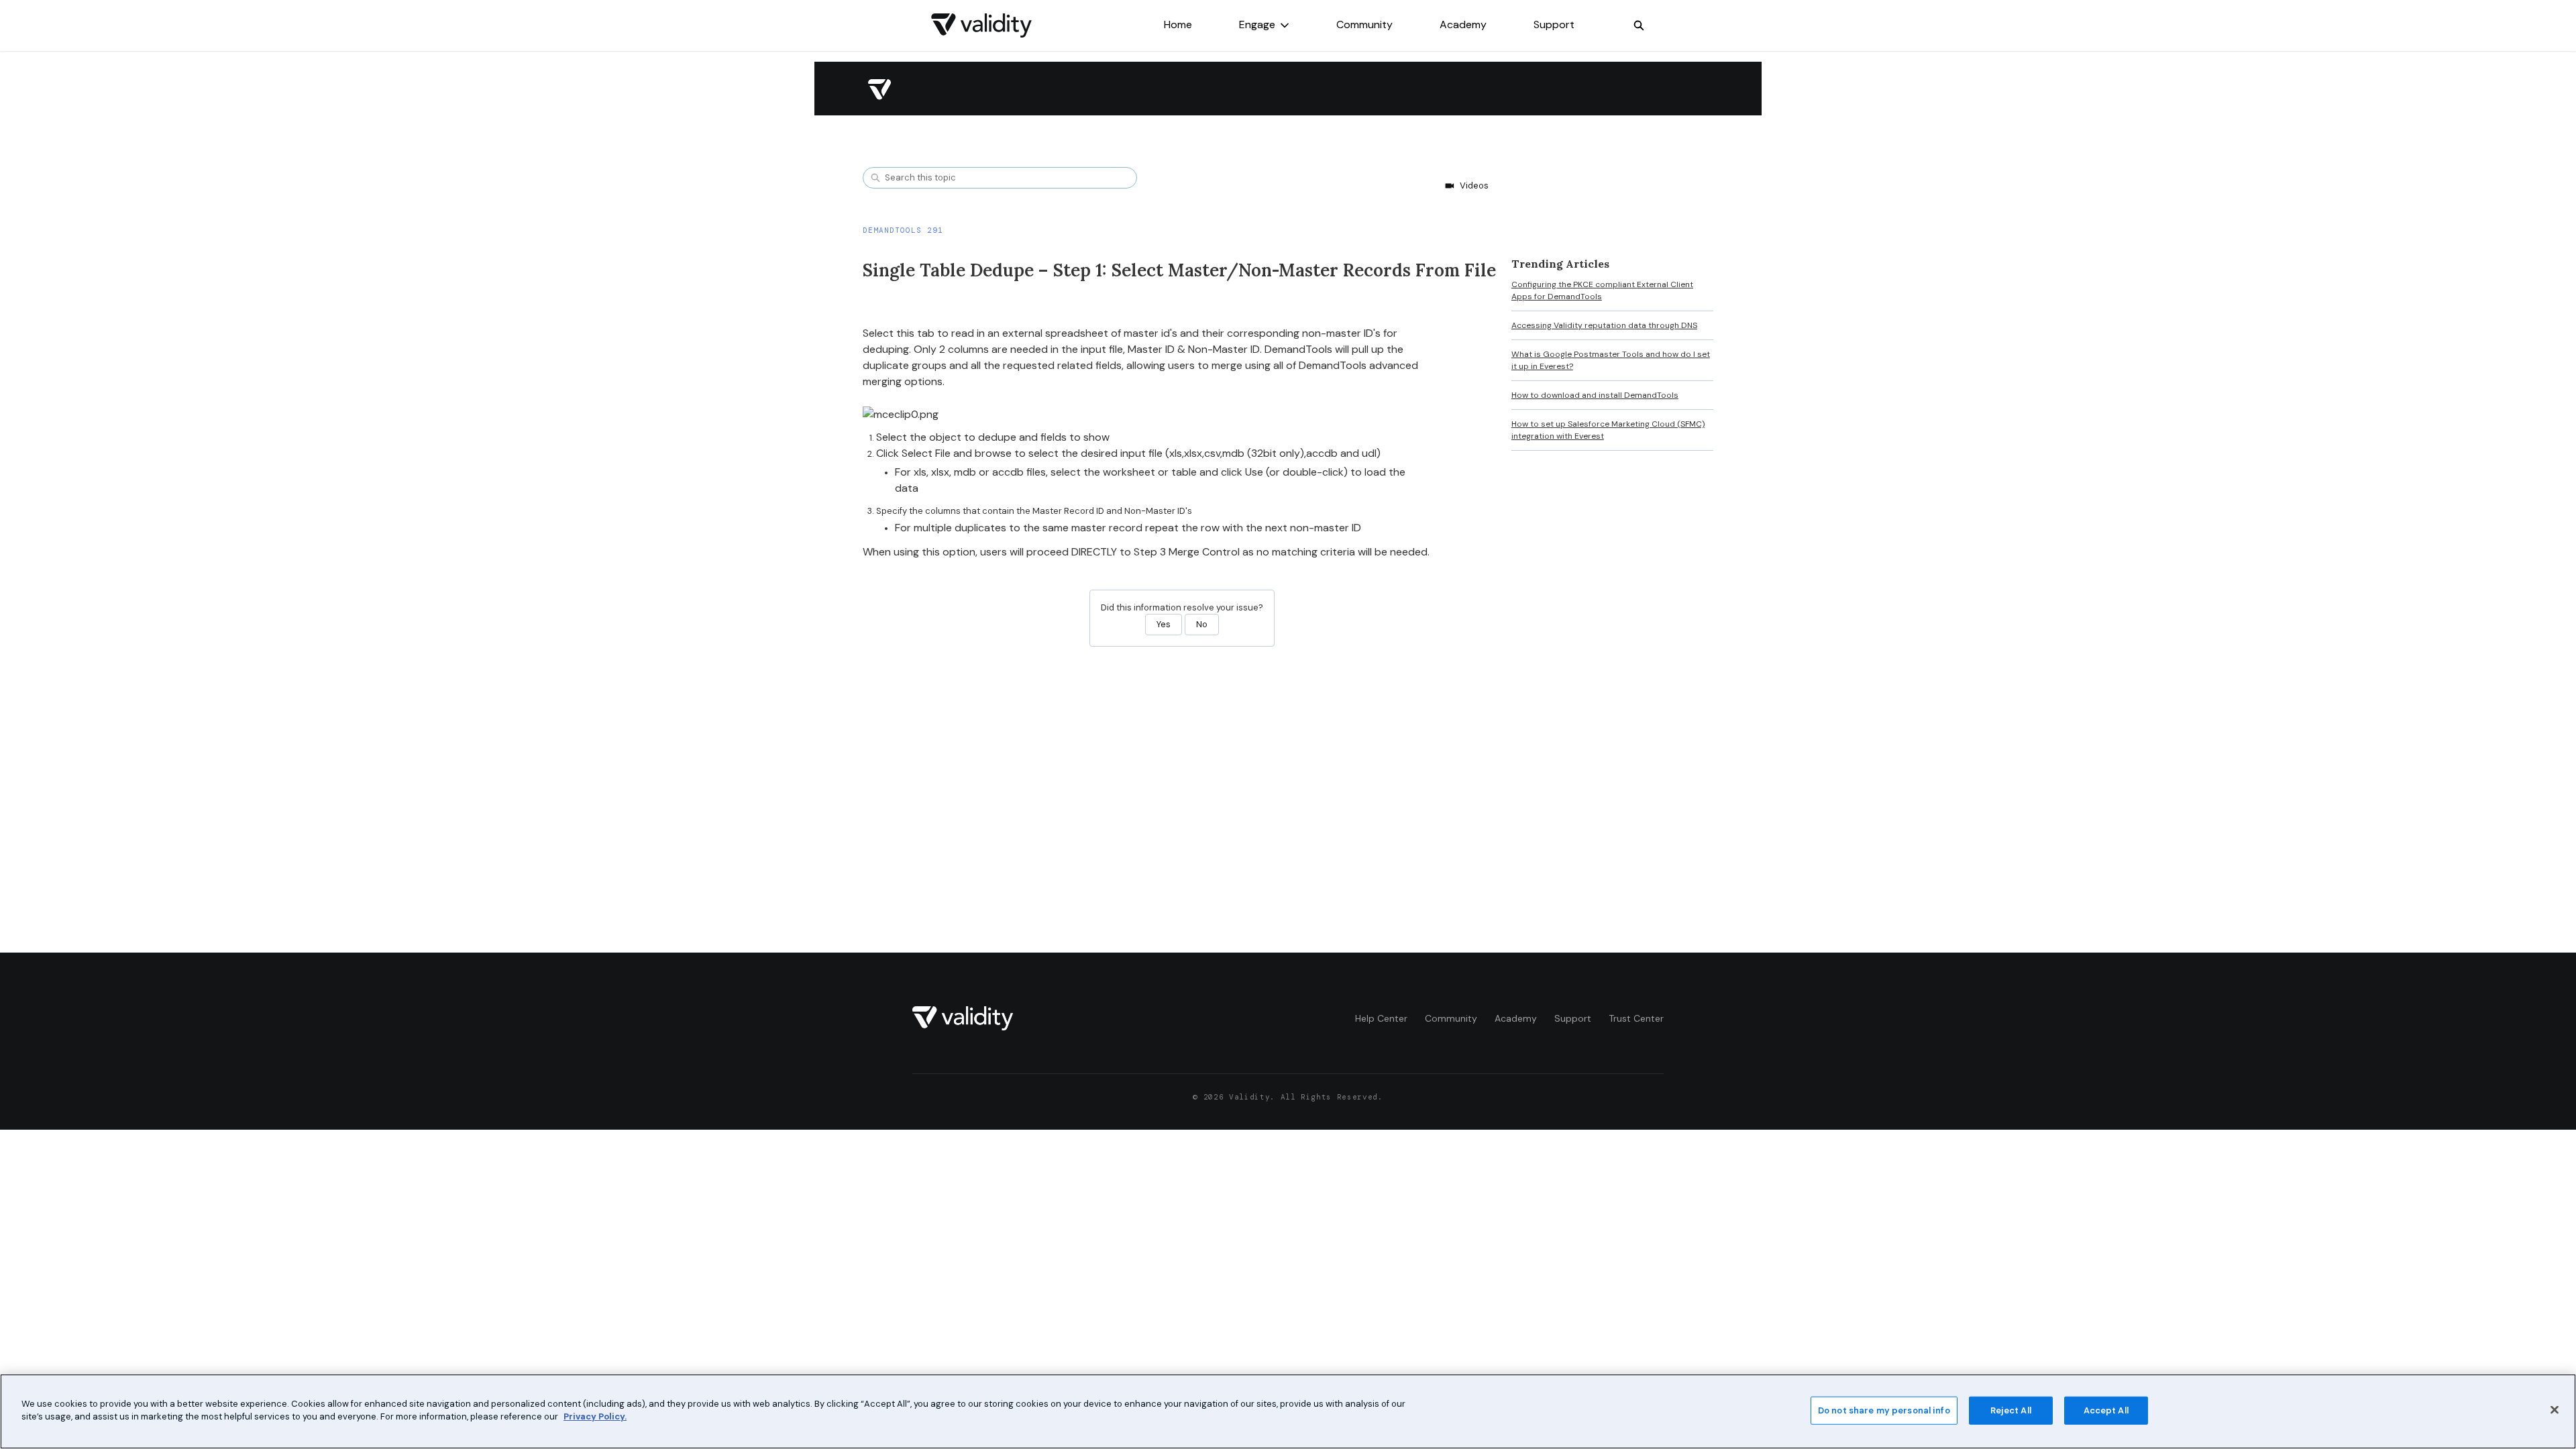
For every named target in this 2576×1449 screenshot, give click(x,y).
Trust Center (1636, 1018)
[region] (1288, 1411)
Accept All (2106, 1410)
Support (1554, 24)
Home (1178, 24)
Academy (1463, 24)
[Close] (2555, 1409)
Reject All (2011, 1410)
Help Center (1381, 1018)
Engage (1257, 24)
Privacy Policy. (595, 1416)
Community (1364, 24)
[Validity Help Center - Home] (981, 25)
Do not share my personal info (1884, 1410)
